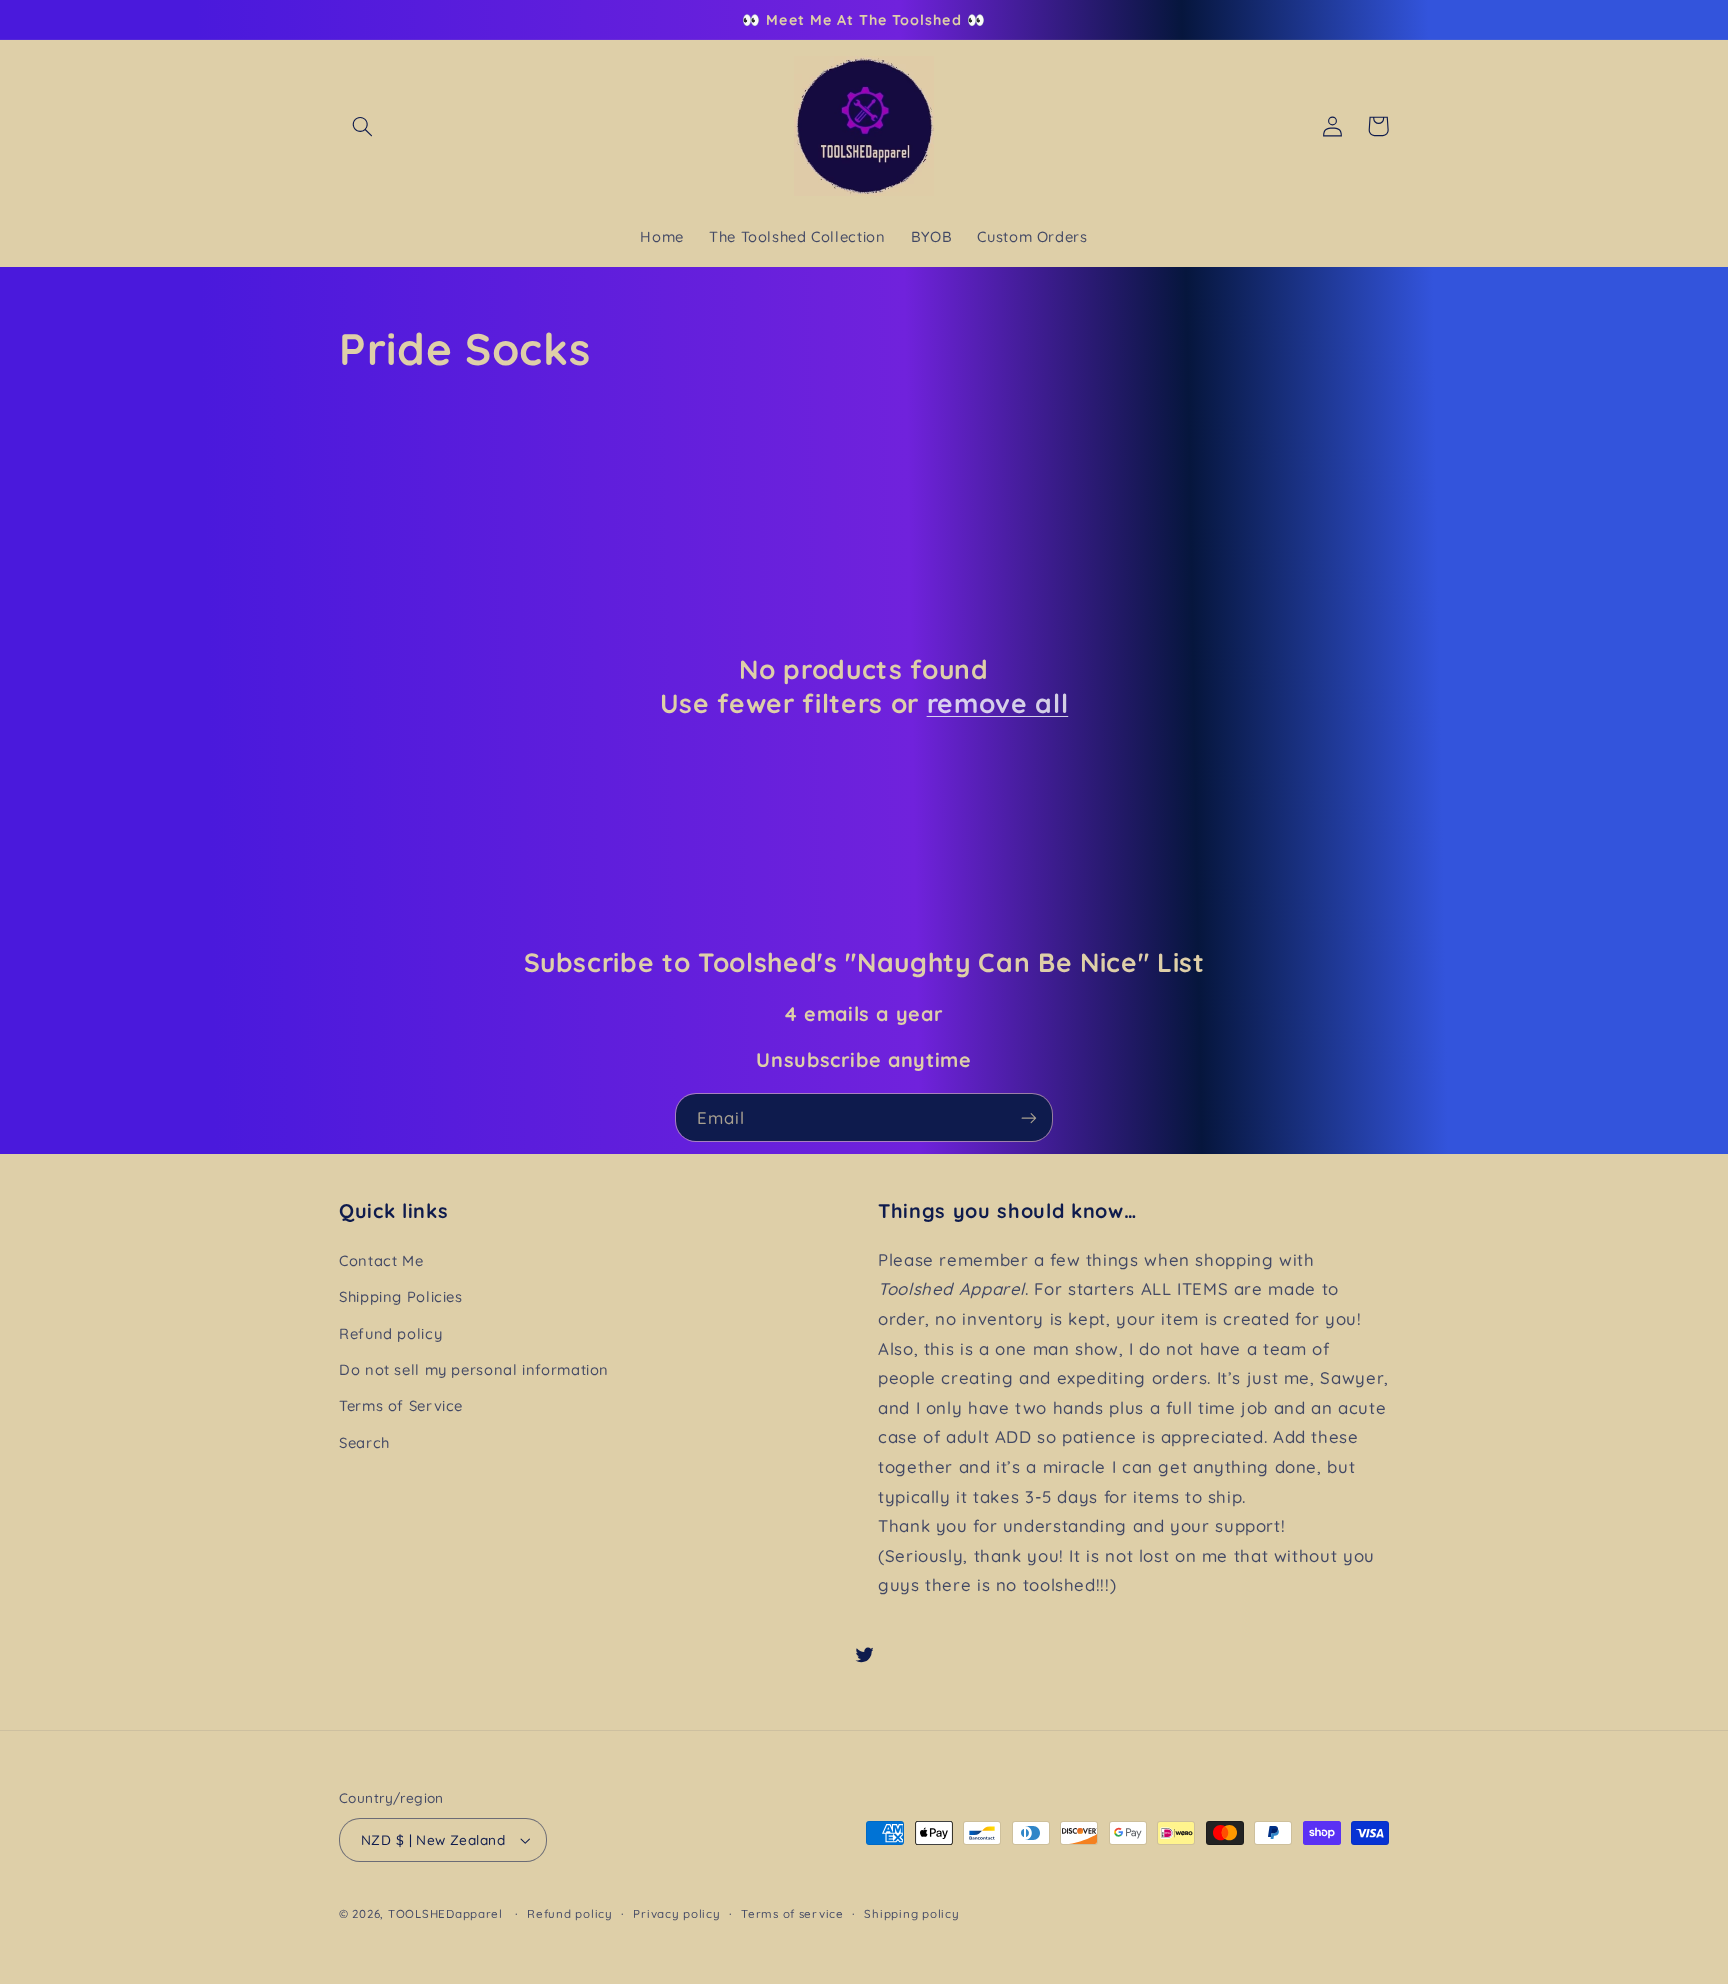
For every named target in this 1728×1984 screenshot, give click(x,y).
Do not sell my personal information (474, 1369)
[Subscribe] (1029, 1117)
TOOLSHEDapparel (445, 1913)
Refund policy (390, 1333)
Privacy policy (676, 1913)
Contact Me (381, 1260)
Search (364, 1442)
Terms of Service (401, 1405)
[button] (362, 126)
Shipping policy (911, 1913)
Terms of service (792, 1913)
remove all (998, 703)
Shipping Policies (401, 1296)
